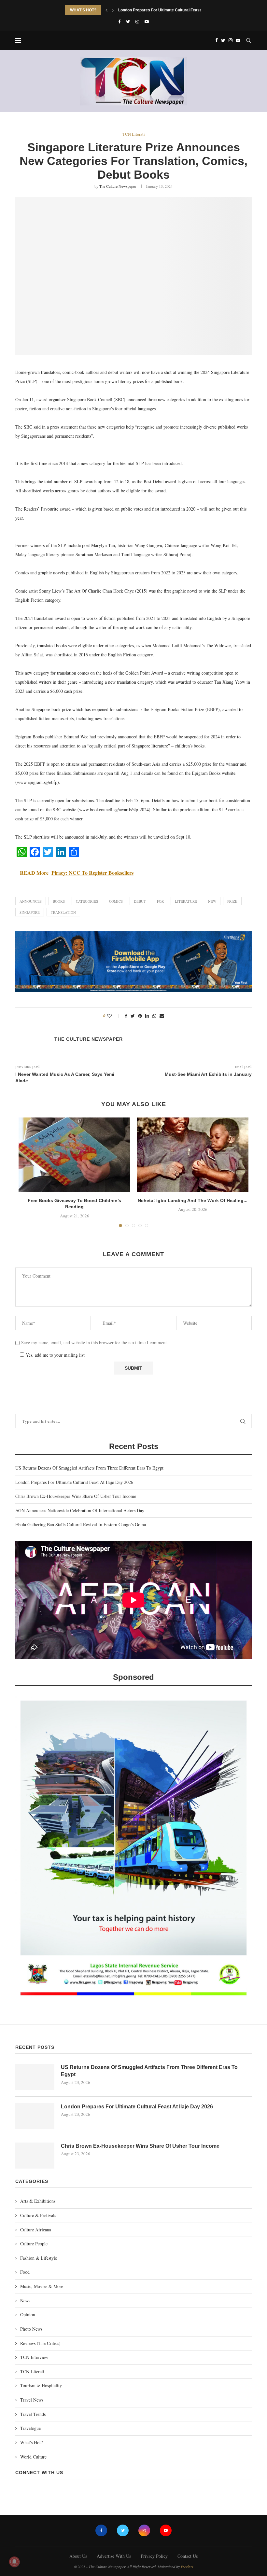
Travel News (32, 2400)
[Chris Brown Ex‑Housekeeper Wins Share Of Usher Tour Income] (35, 2156)
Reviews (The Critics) (40, 2343)
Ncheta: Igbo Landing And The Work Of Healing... (193, 1200)
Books (59, 901)
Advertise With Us (114, 2556)
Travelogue (30, 2428)
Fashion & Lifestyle (39, 2258)
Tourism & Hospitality (41, 2385)
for (160, 901)
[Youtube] (147, 21)
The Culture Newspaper (118, 186)
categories (87, 901)
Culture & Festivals (38, 2215)
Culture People (34, 2244)
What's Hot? (31, 2442)
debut (140, 901)
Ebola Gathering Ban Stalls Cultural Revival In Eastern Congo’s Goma (81, 1524)
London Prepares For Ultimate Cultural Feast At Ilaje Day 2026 (74, 1482)
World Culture (33, 2457)
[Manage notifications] (14, 2562)
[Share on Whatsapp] (154, 1016)
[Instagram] (137, 21)
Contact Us (188, 2556)
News (25, 2301)
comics (116, 901)
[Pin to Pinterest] (140, 1016)
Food (25, 2272)
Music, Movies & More (42, 2286)
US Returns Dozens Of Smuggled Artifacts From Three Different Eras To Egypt (89, 1468)
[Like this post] (114, 1016)
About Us (78, 2556)
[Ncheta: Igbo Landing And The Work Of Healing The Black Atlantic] (193, 1155)
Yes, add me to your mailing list (54, 1355)
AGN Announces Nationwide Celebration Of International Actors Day (80, 1510)
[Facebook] (119, 21)
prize (232, 901)
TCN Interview (34, 2357)
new (212, 901)
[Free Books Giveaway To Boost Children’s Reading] (74, 1155)
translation (63, 912)
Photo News (31, 2329)
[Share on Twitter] (133, 1016)
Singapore (30, 912)
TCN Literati (134, 134)
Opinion (28, 2315)
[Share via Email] (162, 1016)
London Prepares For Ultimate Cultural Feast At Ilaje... (168, 10)
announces (31, 901)
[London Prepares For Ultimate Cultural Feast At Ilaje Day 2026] (35, 2116)
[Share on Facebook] (126, 1016)
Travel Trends (33, 2414)
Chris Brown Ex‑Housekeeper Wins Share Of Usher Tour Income (76, 1496)
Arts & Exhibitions (38, 2201)
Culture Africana (36, 2230)
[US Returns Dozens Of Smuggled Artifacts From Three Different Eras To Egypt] (35, 2077)
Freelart (187, 2567)
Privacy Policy (154, 2556)
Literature (186, 901)
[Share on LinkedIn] (147, 1016)
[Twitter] (128, 21)
